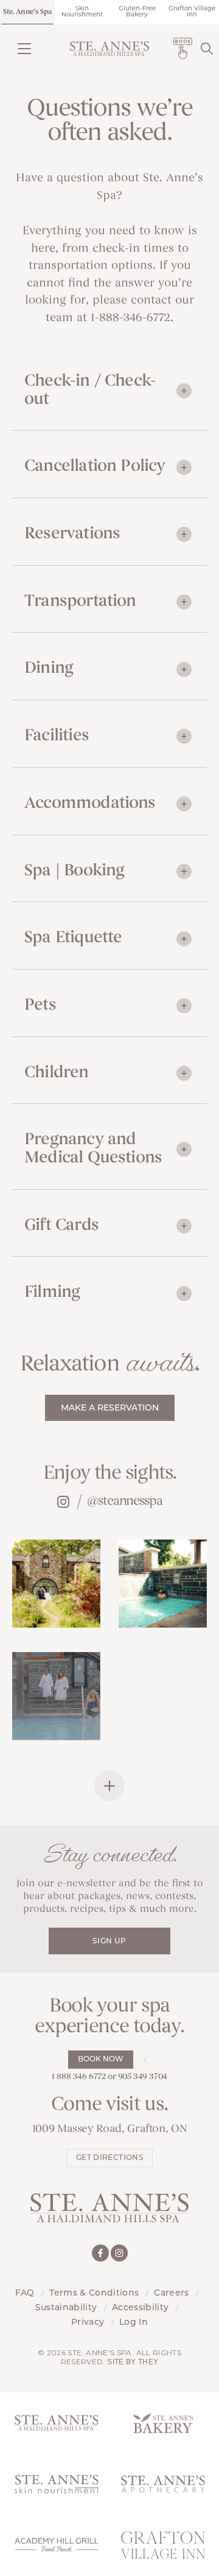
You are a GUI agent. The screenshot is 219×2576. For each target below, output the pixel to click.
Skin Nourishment (82, 12)
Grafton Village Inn (192, 12)
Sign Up (109, 1942)
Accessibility (140, 2308)
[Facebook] (100, 2253)
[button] (24, 48)
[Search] (207, 48)
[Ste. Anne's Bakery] (163, 2423)
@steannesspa (125, 1502)
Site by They (133, 2362)
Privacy (88, 2323)
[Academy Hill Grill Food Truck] (56, 2545)
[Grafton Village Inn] (163, 2545)
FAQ (25, 2293)
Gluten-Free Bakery (137, 12)
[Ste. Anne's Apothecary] (163, 2484)
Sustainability (66, 2308)
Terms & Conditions (94, 2293)
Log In (134, 2323)
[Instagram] (119, 2253)
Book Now (101, 2060)
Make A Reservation (110, 1408)
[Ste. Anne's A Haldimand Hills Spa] (56, 2423)
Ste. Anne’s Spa (27, 12)
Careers (171, 2293)
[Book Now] (182, 48)
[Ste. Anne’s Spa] (109, 49)
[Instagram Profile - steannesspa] (63, 1501)
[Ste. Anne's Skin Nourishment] (56, 2484)
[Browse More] (109, 1786)
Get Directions (109, 2158)
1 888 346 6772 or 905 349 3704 (109, 2077)
